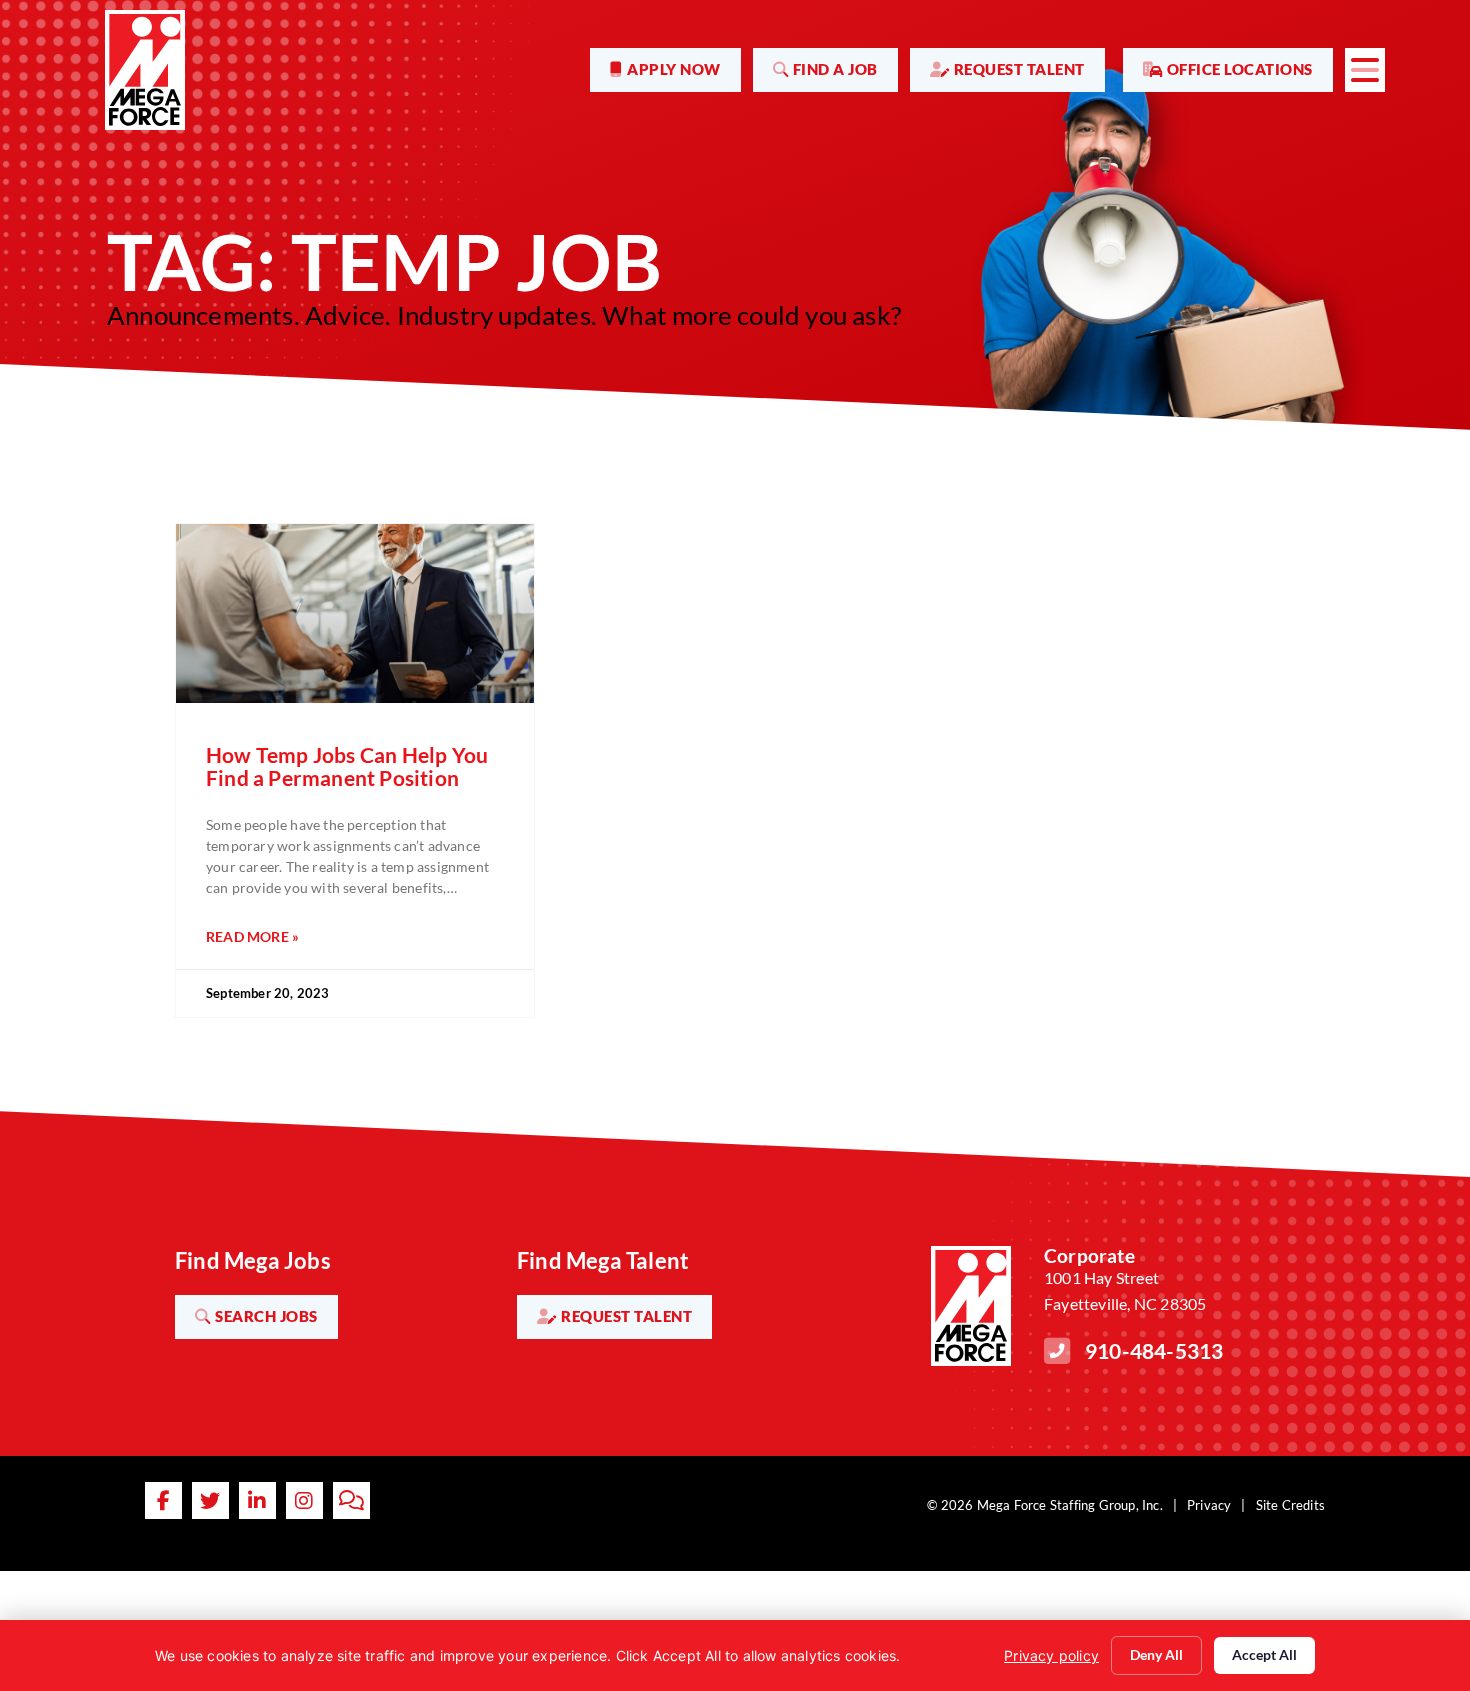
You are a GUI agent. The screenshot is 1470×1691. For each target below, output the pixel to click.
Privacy (1209, 1505)
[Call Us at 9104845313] (1057, 1351)
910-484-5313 (1154, 1350)
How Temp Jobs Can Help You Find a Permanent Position (347, 766)
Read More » (252, 936)
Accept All (1264, 1654)
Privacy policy (1051, 1655)
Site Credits (1290, 1505)
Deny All (1156, 1654)
